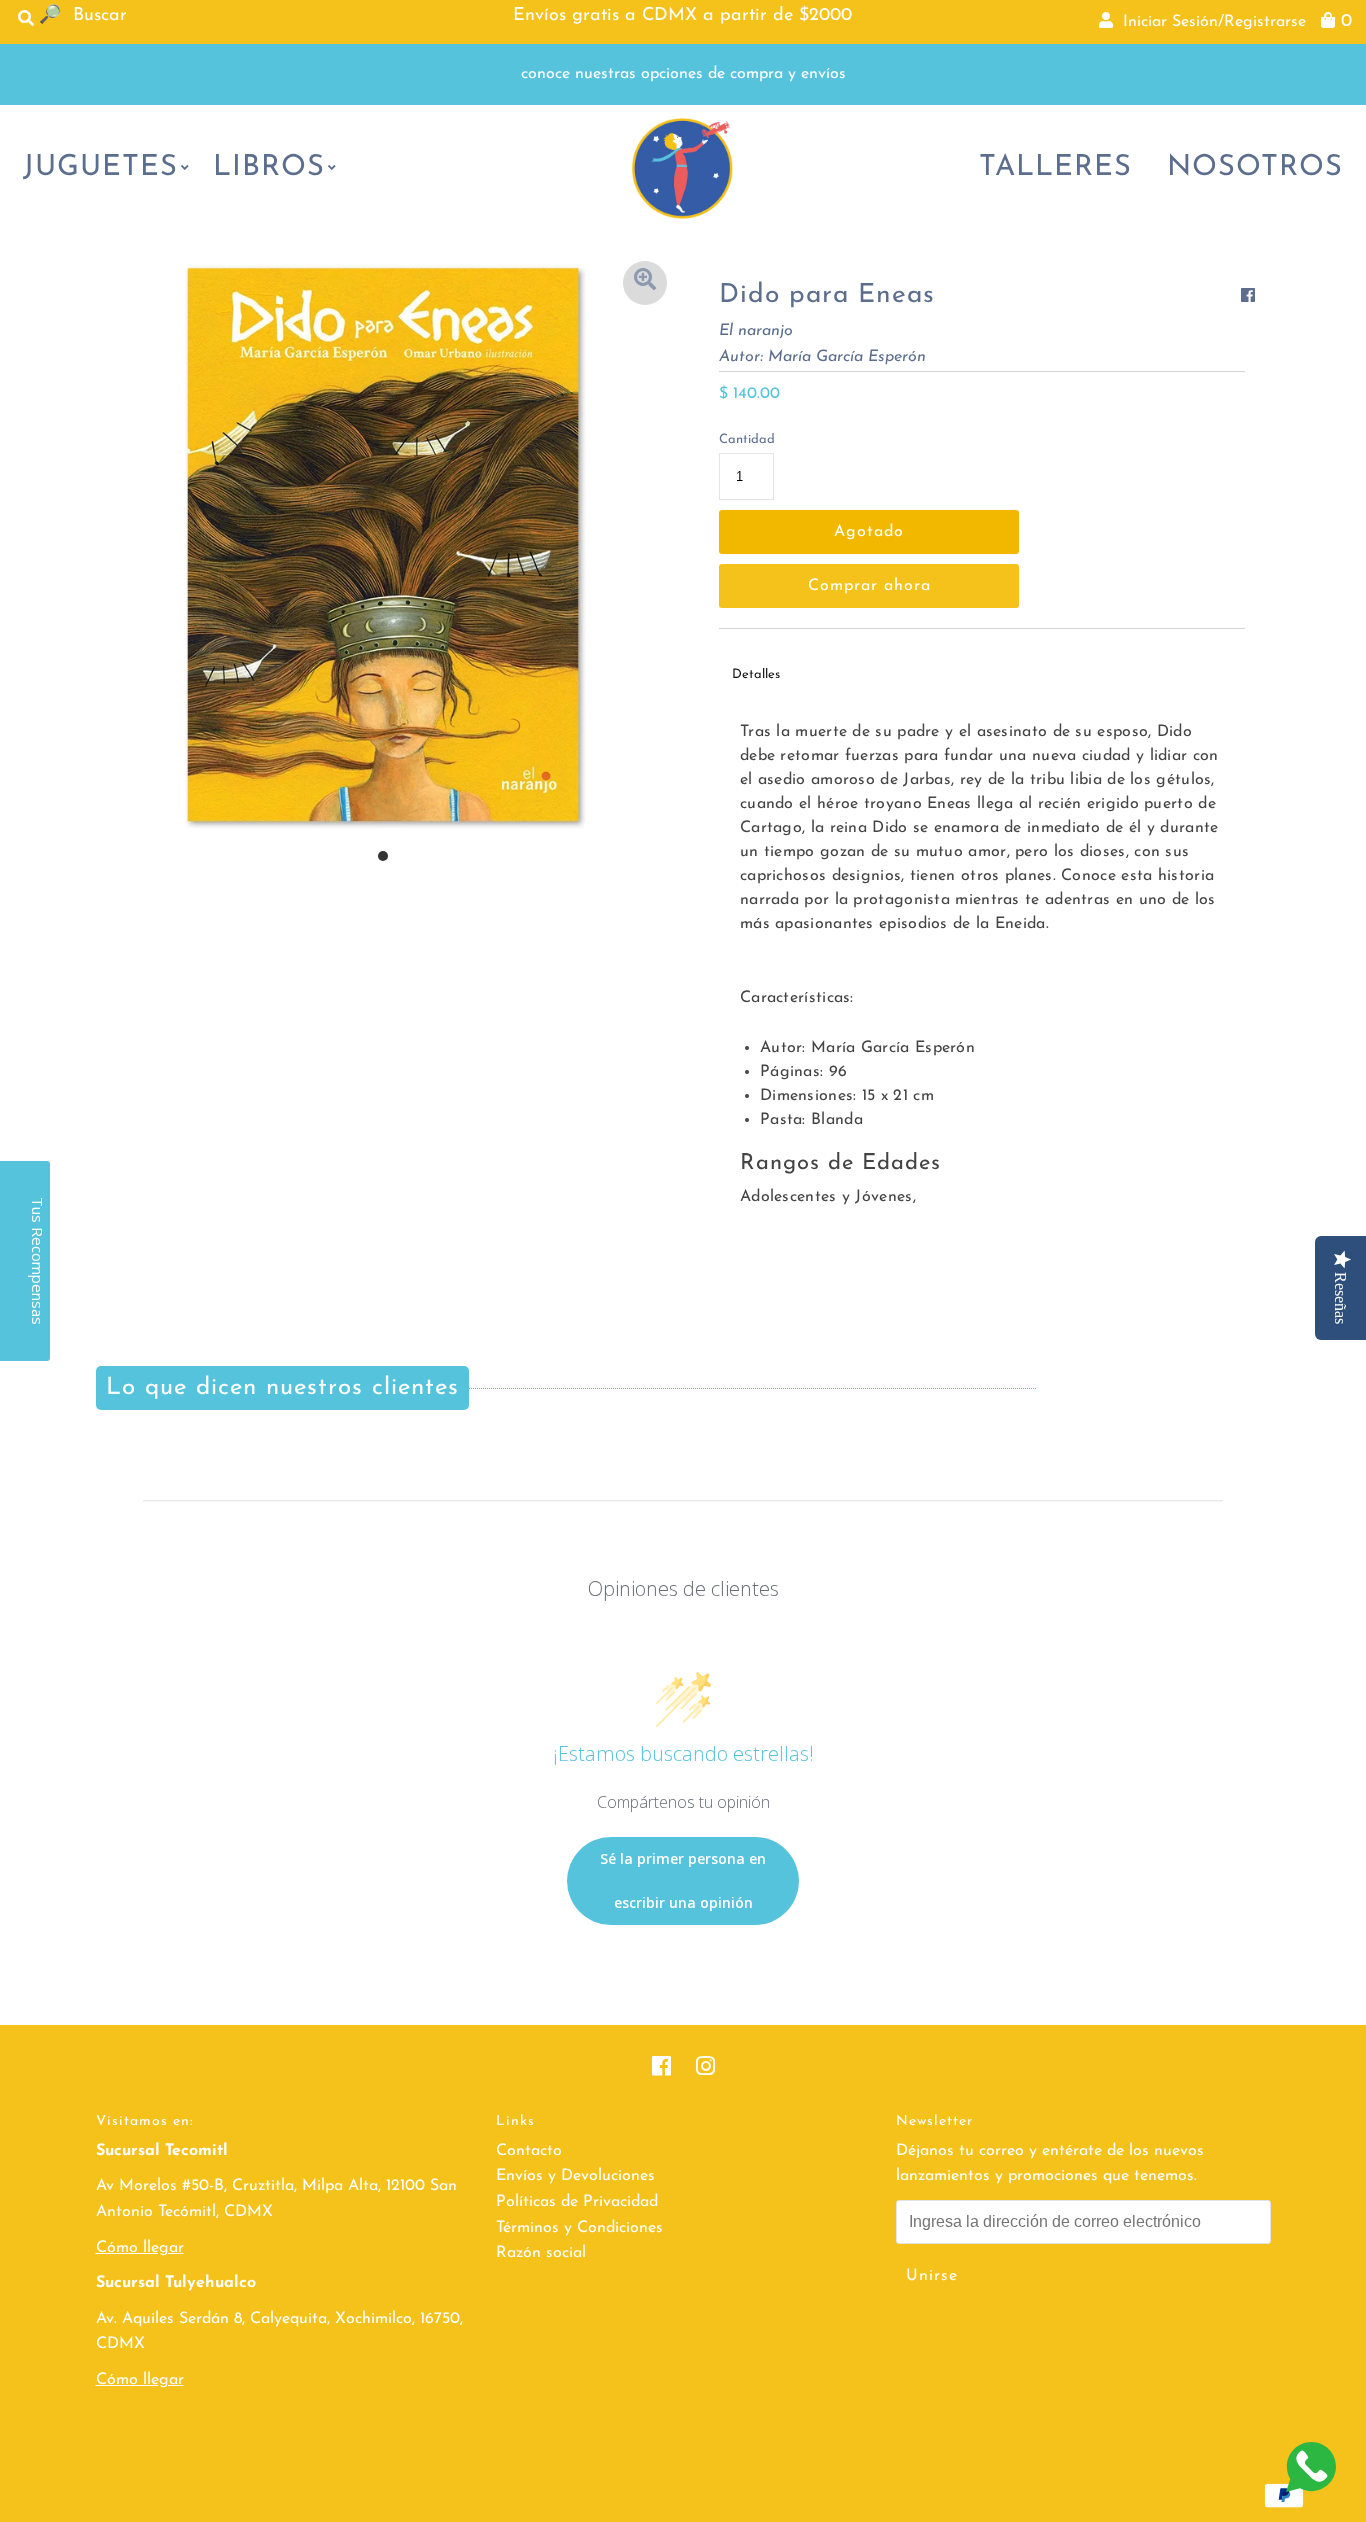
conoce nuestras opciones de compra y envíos (683, 74)
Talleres (1055, 167)
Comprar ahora (869, 586)
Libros (269, 167)
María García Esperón (847, 357)
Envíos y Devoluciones (575, 2176)
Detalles (756, 674)
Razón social (541, 2253)
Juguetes (100, 167)
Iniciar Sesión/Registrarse (1209, 22)
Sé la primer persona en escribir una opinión (683, 1880)
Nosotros (1255, 167)
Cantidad (747, 439)
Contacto (529, 2151)
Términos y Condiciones (579, 2228)
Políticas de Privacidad (577, 2202)
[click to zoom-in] (645, 283)
